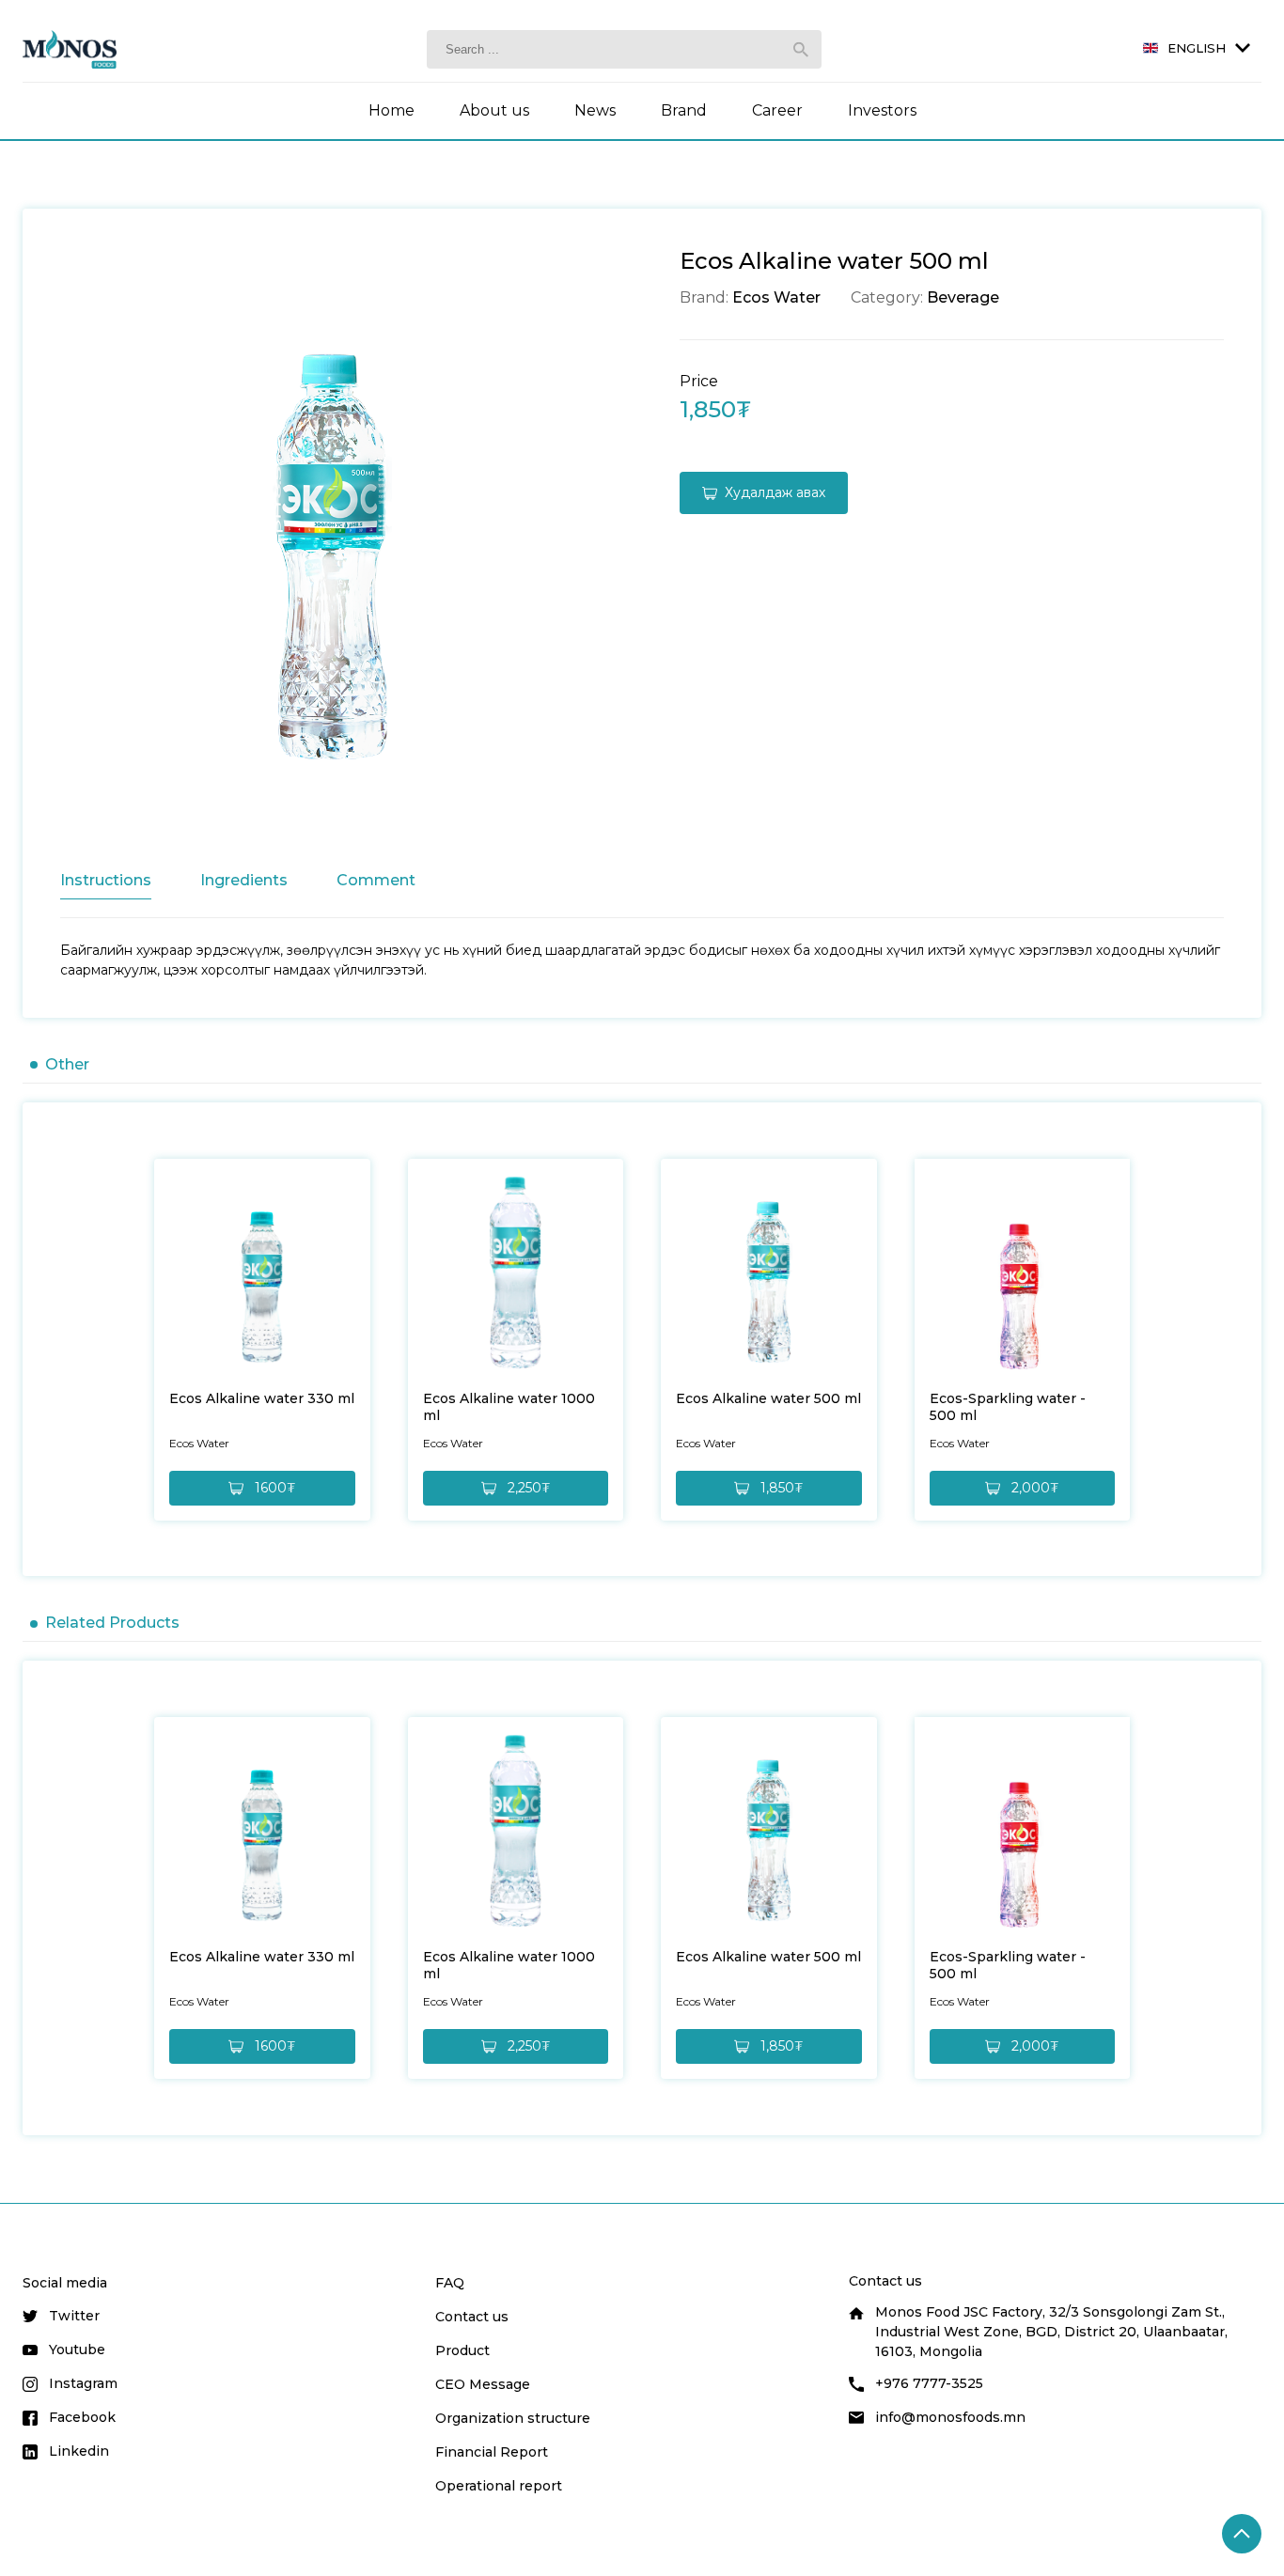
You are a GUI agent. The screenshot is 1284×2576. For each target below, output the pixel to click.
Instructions (106, 880)
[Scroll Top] (1242, 2534)
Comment (376, 880)
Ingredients (244, 880)
